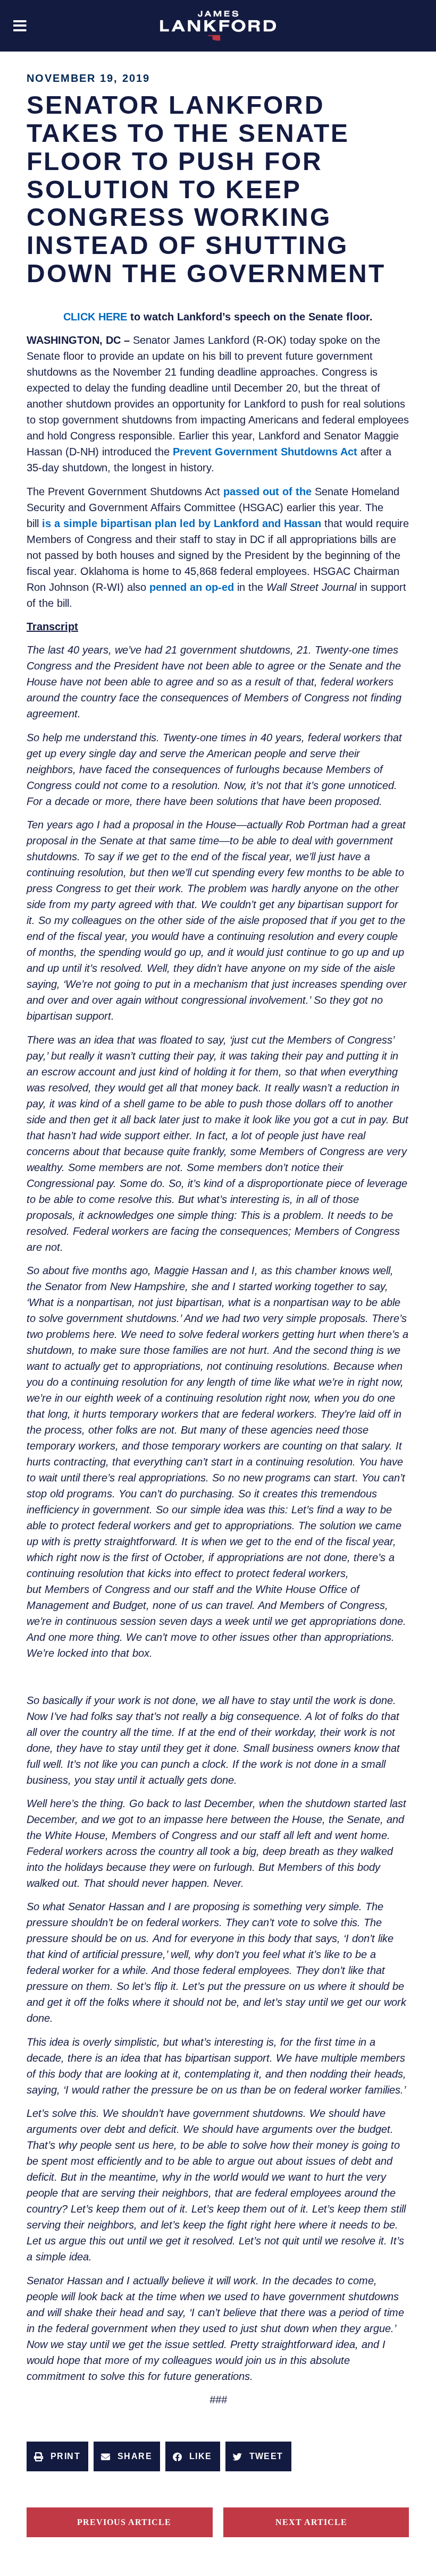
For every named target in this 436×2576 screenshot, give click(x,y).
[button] (20, 26)
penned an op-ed (192, 587)
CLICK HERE (95, 317)
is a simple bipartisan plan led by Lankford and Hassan (182, 523)
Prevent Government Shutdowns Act (265, 452)
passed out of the (267, 492)
